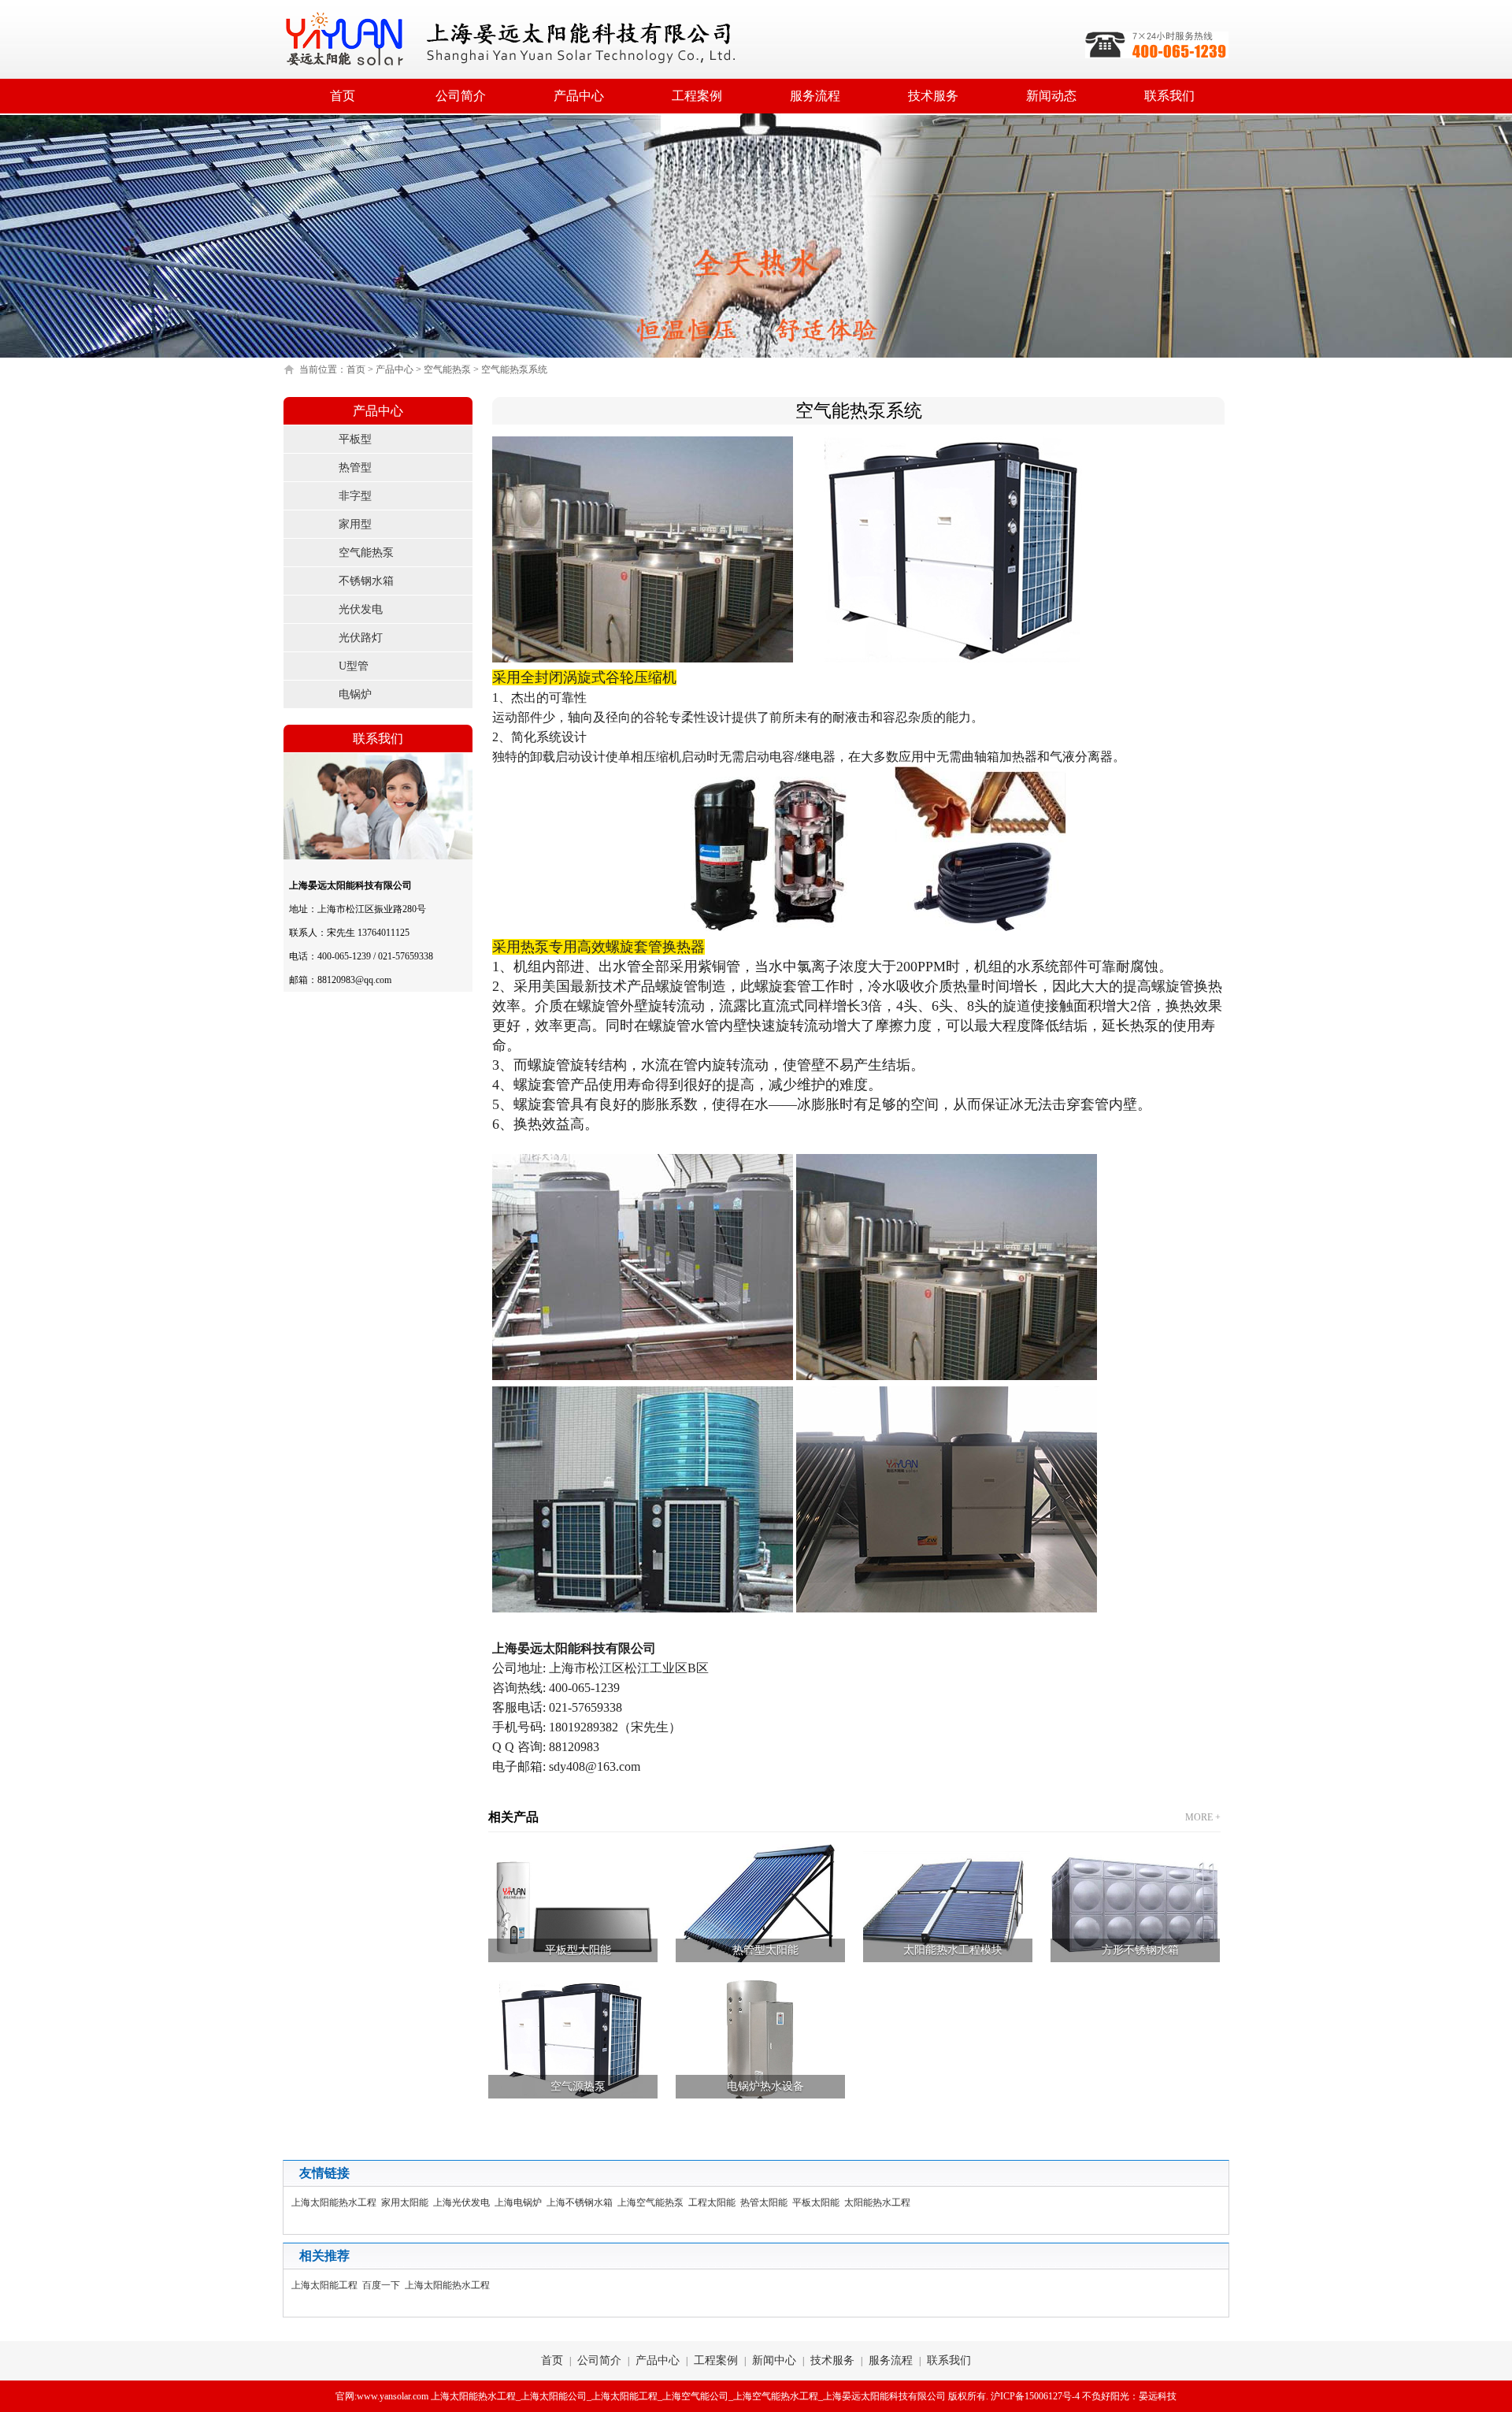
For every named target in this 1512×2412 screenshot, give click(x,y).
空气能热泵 (447, 369)
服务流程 (815, 96)
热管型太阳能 (765, 1950)
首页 (343, 96)
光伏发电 (361, 609)
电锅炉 (355, 694)
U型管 (354, 666)
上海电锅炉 (521, 2202)
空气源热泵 (578, 2086)
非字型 (355, 496)
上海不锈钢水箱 (582, 2202)
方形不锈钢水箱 (1140, 1950)
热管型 (355, 468)
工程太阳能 (714, 2202)
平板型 (355, 439)
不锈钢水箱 (366, 581)
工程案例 (697, 96)
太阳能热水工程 (880, 2202)
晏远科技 (1158, 2396)
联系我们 (1169, 96)
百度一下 (384, 2285)
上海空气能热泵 (653, 2202)
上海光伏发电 (464, 2202)
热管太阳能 (766, 2202)
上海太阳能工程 (327, 2285)
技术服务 (933, 96)
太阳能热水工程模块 (953, 1950)
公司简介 (461, 96)
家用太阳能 (407, 2202)
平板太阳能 (818, 2202)
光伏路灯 (361, 638)
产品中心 (579, 96)
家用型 (355, 524)
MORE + (1203, 1817)
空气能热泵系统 (514, 369)
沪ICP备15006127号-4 (1035, 2396)
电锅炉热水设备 (765, 2086)
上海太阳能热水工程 (336, 2202)
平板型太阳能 (578, 1950)
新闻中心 (774, 2360)
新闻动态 (1051, 96)
